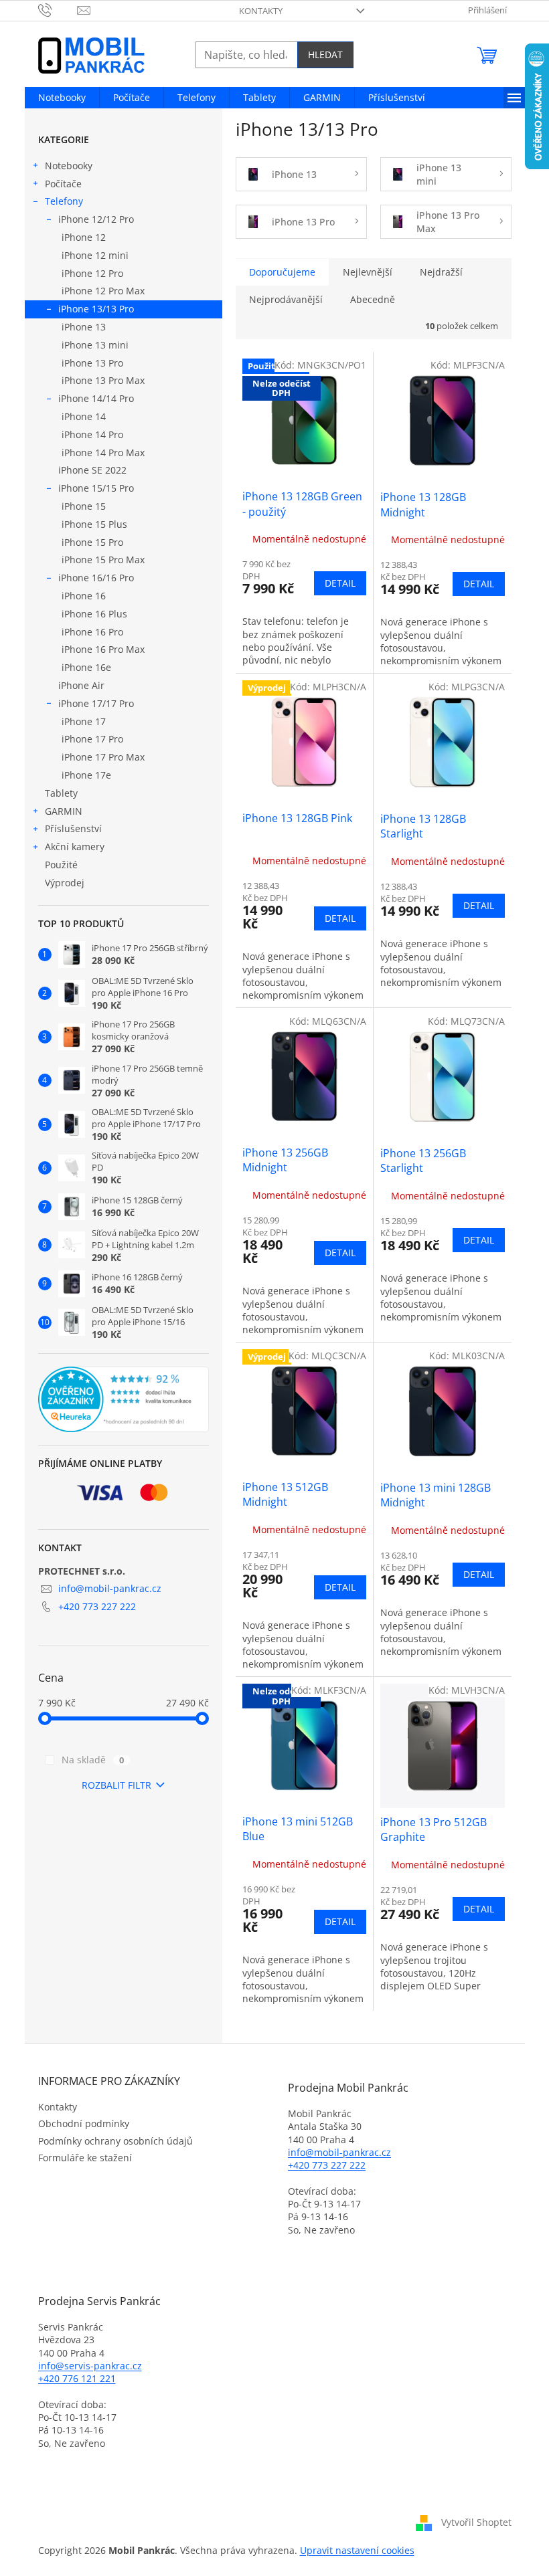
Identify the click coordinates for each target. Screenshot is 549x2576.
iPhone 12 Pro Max (103, 291)
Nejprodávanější (286, 299)
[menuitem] (62, 98)
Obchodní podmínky (84, 2123)
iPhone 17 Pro (92, 739)
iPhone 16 (84, 596)
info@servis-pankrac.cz (90, 2366)
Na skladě (93, 1760)
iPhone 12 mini (95, 255)
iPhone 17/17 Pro (96, 703)
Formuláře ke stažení (85, 2158)
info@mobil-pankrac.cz (110, 1588)
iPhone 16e (86, 667)
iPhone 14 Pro (92, 434)
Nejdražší (441, 272)
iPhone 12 (84, 237)
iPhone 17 (84, 721)
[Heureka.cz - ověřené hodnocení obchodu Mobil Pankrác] (124, 1399)
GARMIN (64, 811)
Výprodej (65, 883)
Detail (340, 583)
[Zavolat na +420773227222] (58, 9)
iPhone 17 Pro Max (103, 757)
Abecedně (373, 299)
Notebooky (69, 166)
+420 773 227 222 (97, 1606)
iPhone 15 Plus (94, 524)
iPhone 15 (84, 506)
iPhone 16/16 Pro (96, 578)
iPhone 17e (86, 775)
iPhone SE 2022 (92, 470)
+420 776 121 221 (77, 2378)
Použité (61, 865)
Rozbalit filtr (116, 1785)
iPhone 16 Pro (92, 632)
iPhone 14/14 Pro (96, 398)
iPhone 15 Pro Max (103, 560)
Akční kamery (75, 847)
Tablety (61, 793)
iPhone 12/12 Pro (96, 219)
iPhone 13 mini (95, 345)
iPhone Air (81, 685)
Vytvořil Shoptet (476, 2521)
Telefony (64, 201)
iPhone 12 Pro (92, 273)
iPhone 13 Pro (92, 363)
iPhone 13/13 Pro (96, 309)
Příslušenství (73, 828)
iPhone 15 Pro (92, 542)
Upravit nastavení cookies (357, 2550)
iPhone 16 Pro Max (103, 649)
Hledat (325, 55)
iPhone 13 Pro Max (103, 380)
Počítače (63, 184)
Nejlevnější (368, 272)
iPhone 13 (84, 327)
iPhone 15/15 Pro (96, 488)
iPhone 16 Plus (94, 614)
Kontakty (261, 11)
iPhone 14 (84, 416)
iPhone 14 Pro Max (103, 453)
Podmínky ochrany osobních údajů (115, 2141)
